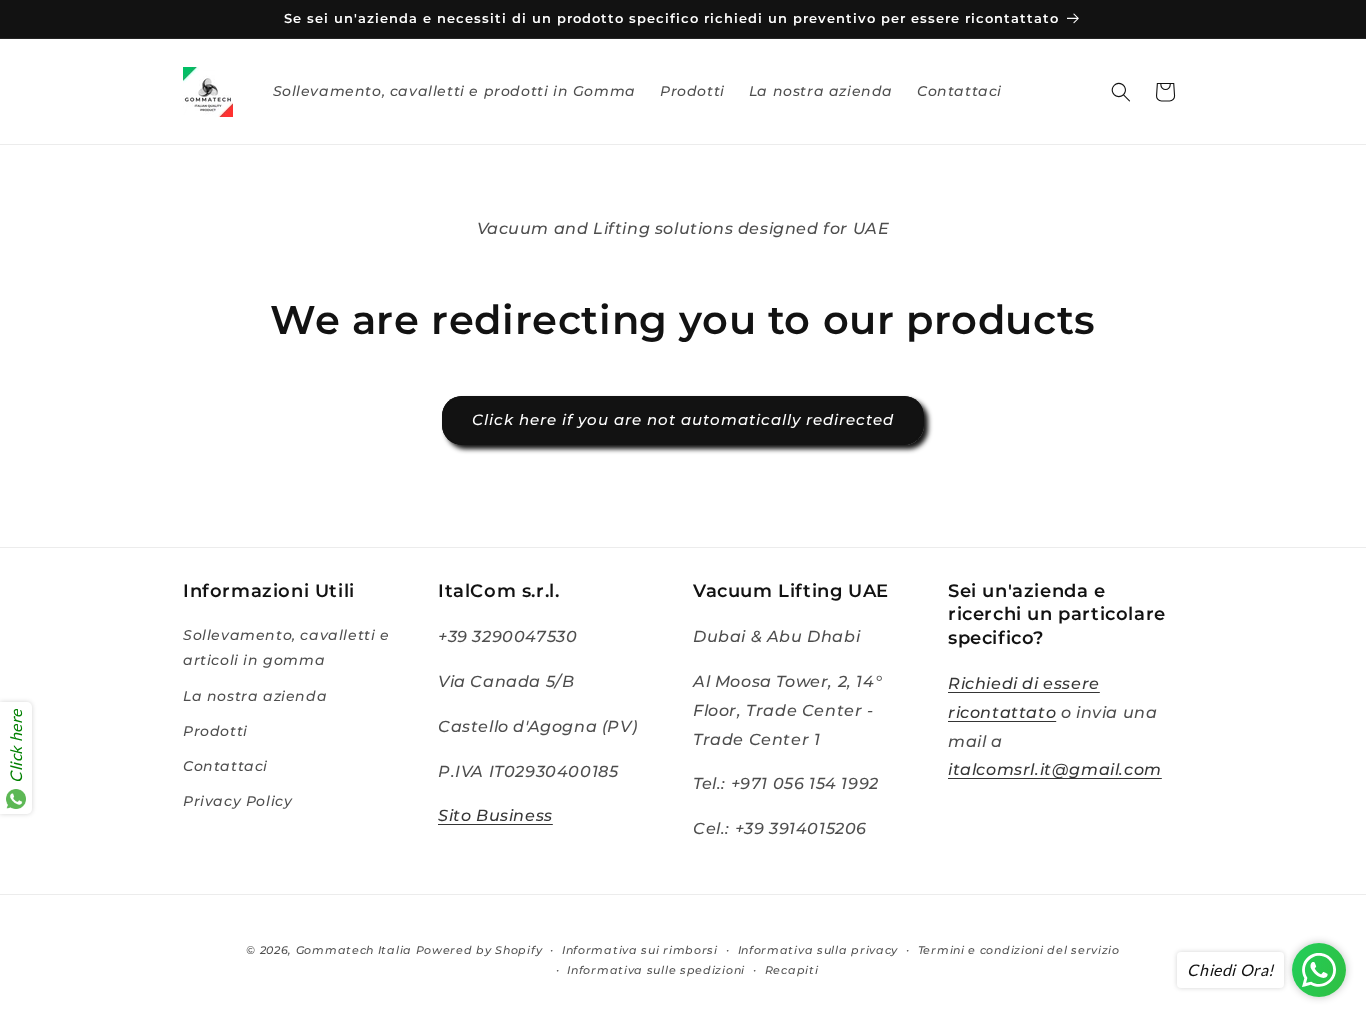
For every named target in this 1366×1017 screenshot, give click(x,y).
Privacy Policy (237, 801)
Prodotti (215, 731)
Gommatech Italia (354, 950)
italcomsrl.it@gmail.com (1055, 770)
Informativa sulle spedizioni (656, 970)
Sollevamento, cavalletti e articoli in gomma (286, 647)
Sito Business (495, 816)
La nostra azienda (255, 696)
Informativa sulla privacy (818, 950)
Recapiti (792, 970)
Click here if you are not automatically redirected (683, 419)
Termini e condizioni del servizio (1019, 950)
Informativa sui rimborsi (640, 950)
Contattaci (225, 766)
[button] (1121, 92)
